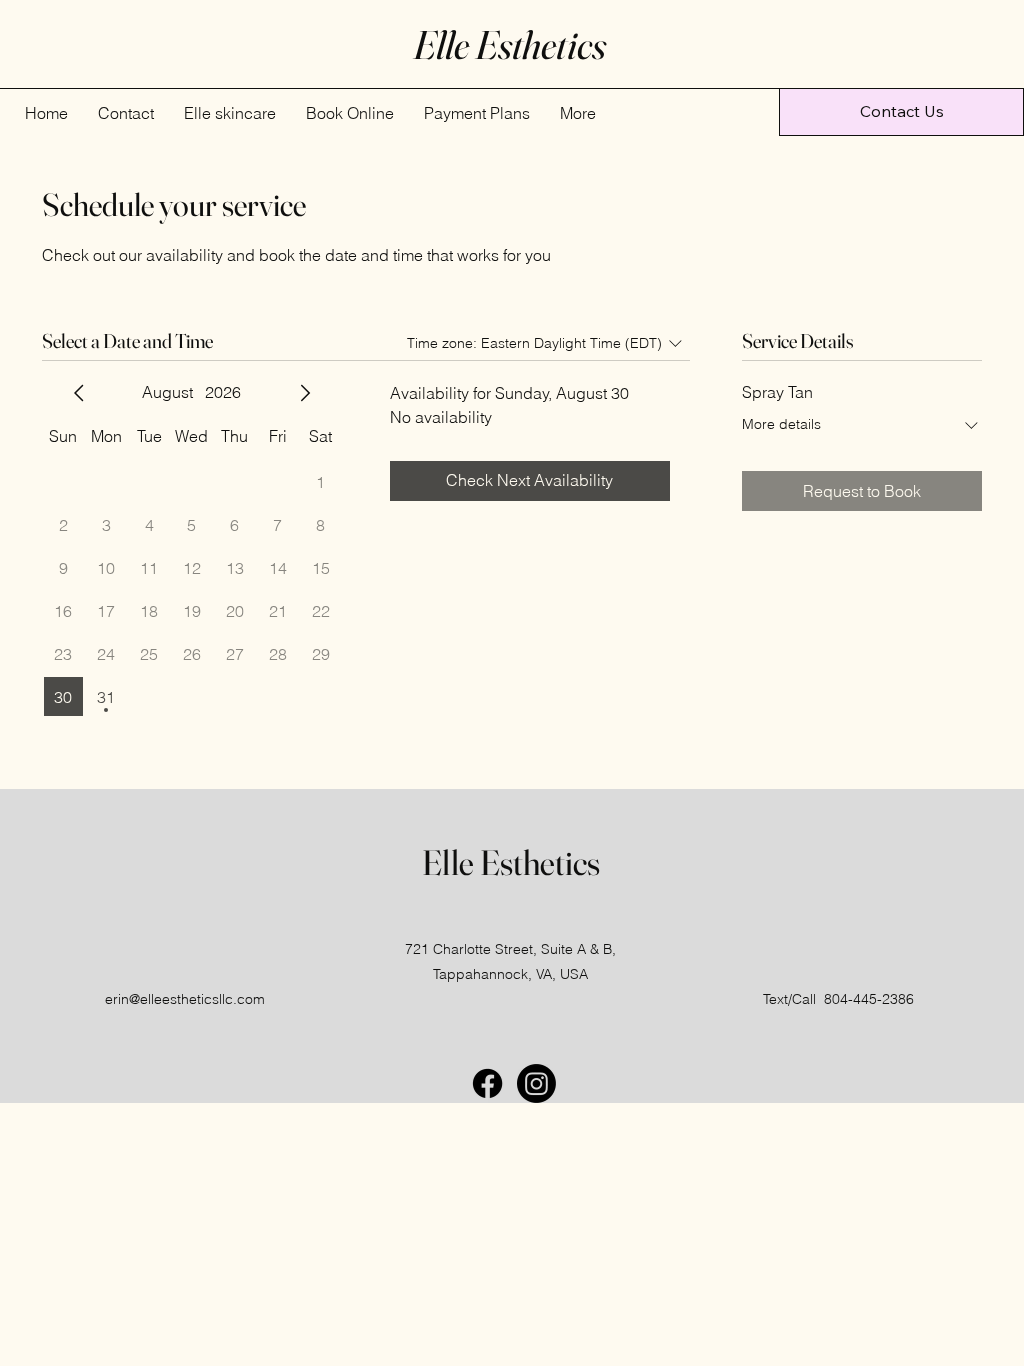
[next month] (305, 393)
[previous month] (79, 393)
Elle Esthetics (511, 862)
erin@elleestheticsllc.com (185, 999)
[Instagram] (536, 1083)
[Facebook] (487, 1083)
